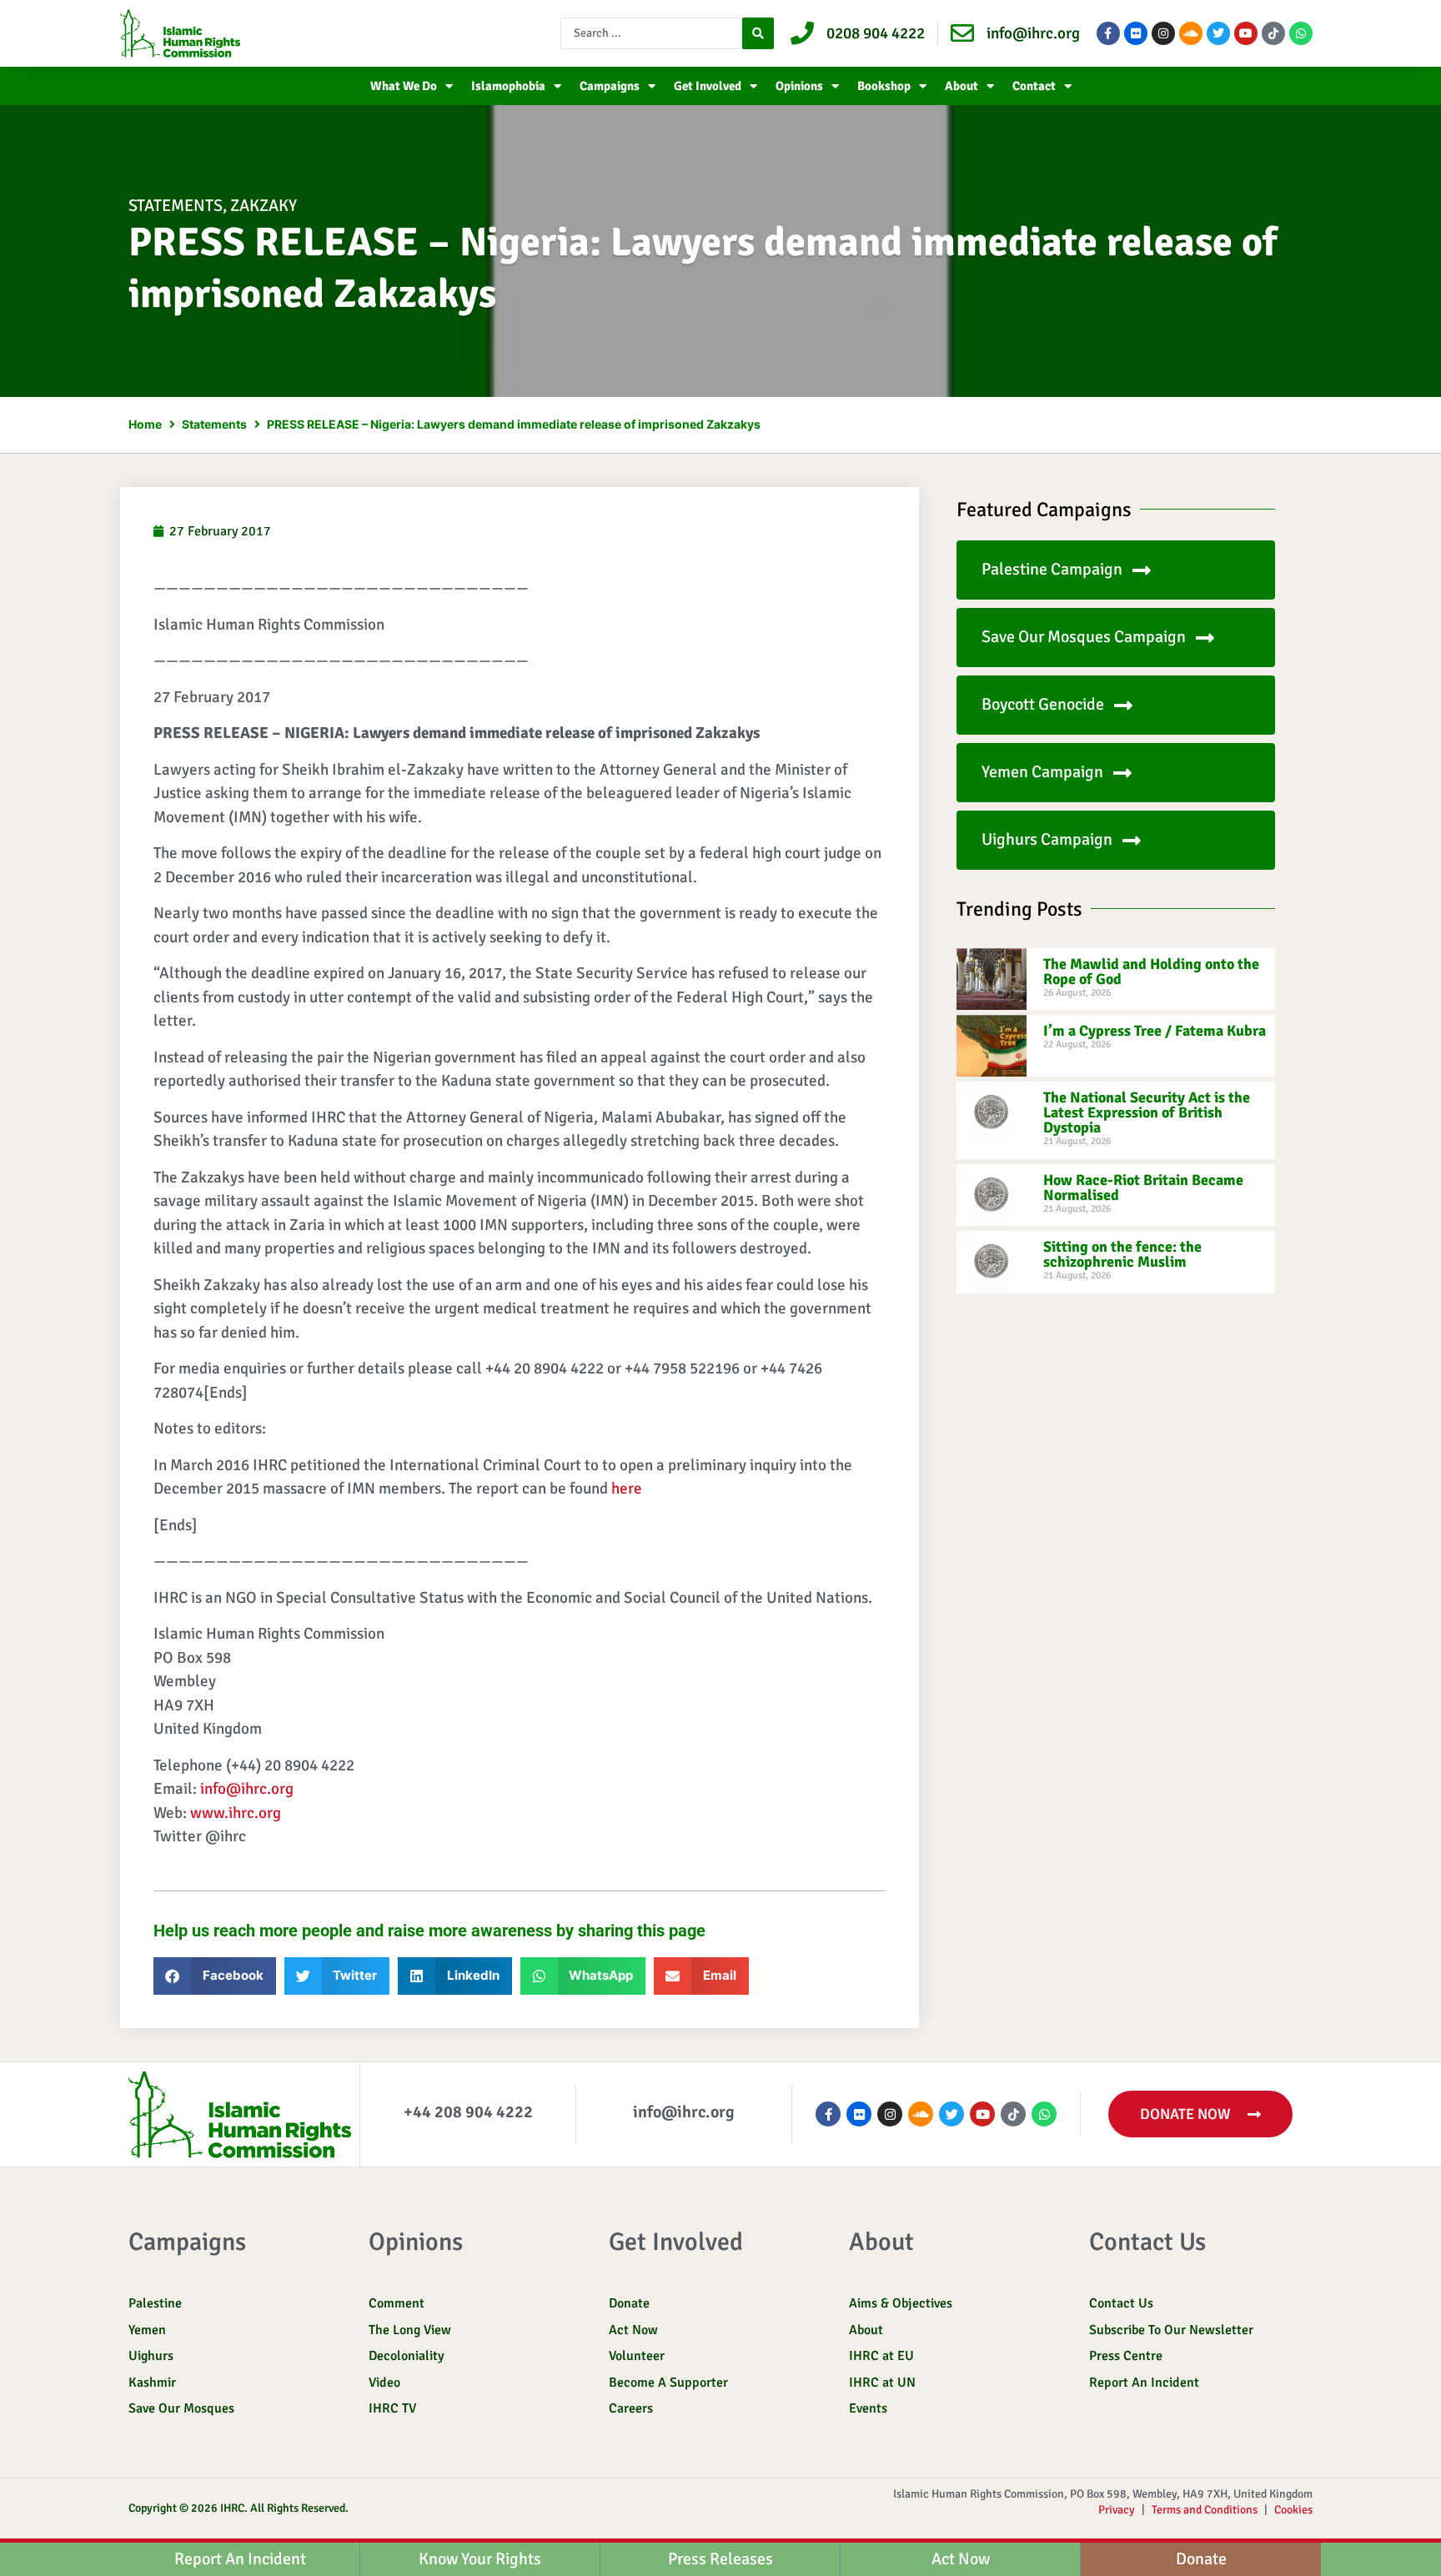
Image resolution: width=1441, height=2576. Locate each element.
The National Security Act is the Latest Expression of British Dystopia (1147, 1112)
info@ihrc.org (247, 1789)
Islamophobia (508, 86)
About (962, 86)
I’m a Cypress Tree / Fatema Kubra (1155, 1031)
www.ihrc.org (236, 1813)
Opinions (799, 86)
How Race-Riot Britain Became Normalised (1143, 1188)
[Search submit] (758, 33)
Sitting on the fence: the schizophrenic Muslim (1122, 1254)
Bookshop (884, 86)
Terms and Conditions (1205, 2510)
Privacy (1117, 2510)
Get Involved (708, 86)
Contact (1034, 86)
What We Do (404, 86)
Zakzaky (264, 206)
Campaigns (610, 86)
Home (145, 424)
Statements (176, 206)
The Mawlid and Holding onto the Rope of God (1151, 972)
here (627, 1489)
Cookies (1293, 2510)
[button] (215, 1976)
